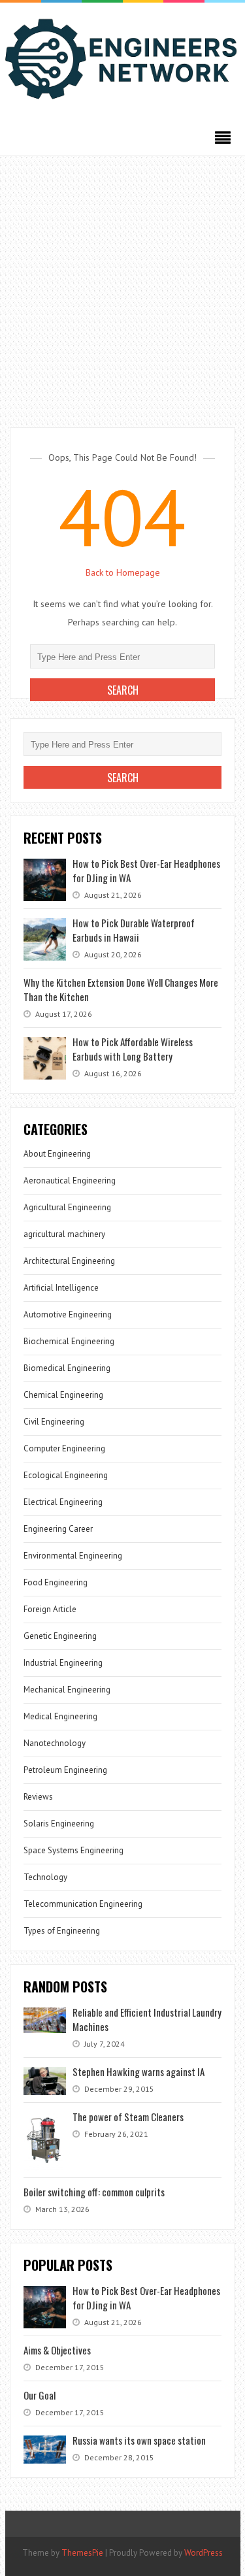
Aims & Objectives (57, 2350)
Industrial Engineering (63, 1663)
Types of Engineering (62, 1931)
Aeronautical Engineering (70, 1181)
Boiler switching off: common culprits (94, 2192)
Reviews (38, 1797)
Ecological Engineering (66, 1475)
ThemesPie (82, 2553)
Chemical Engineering (63, 1395)
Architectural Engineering (69, 1261)
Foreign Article (50, 1609)
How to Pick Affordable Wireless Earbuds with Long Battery (133, 1049)
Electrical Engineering (63, 1502)
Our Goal (40, 2395)
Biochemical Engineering (69, 1341)
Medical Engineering (60, 1716)
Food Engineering (56, 1582)
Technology (45, 1877)
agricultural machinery (64, 1234)
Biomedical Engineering (67, 1368)
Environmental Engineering (73, 1556)
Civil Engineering (54, 1422)
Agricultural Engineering (67, 1207)
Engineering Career (58, 1529)
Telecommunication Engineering (83, 1904)
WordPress (204, 2553)
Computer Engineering (64, 1448)
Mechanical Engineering (67, 1690)
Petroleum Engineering (65, 1770)
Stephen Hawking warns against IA (139, 2072)
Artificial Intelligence (61, 1288)
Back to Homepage (123, 572)
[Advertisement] (122, 285)
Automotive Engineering (68, 1314)
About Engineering (57, 1154)
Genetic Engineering (60, 1636)
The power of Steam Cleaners (128, 2117)
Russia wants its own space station (139, 2440)
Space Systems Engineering (73, 1850)
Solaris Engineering (59, 1824)
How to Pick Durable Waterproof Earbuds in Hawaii (134, 930)
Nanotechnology (55, 1743)
